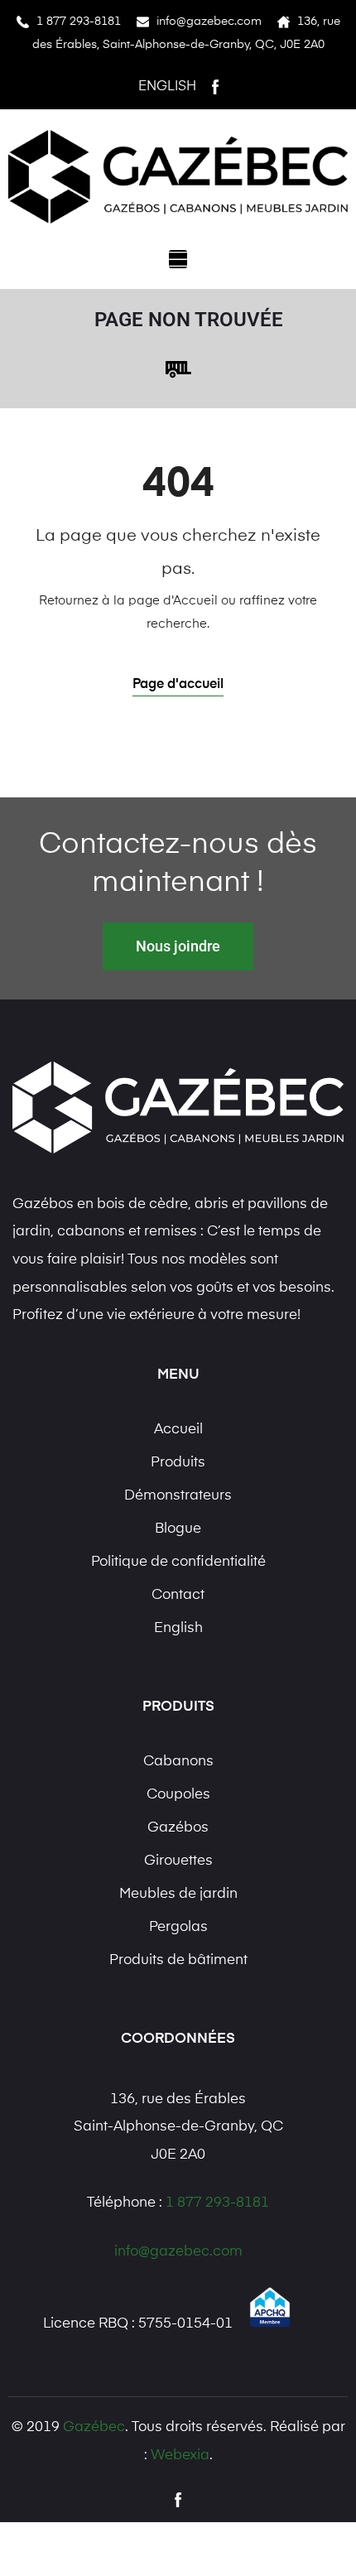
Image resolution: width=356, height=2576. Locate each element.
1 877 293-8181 (79, 22)
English (167, 87)
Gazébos (178, 1828)
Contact (178, 1595)
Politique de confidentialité (178, 1562)
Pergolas (178, 1927)
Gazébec (94, 2427)
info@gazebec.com (209, 22)
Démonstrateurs (178, 1496)
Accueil (178, 1430)
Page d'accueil (178, 685)
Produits (178, 1463)
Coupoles (178, 1795)
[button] (178, 259)
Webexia (180, 2456)
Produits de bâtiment (178, 1960)
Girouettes (178, 1861)
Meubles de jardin (178, 1894)
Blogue (178, 1529)
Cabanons (178, 1762)
